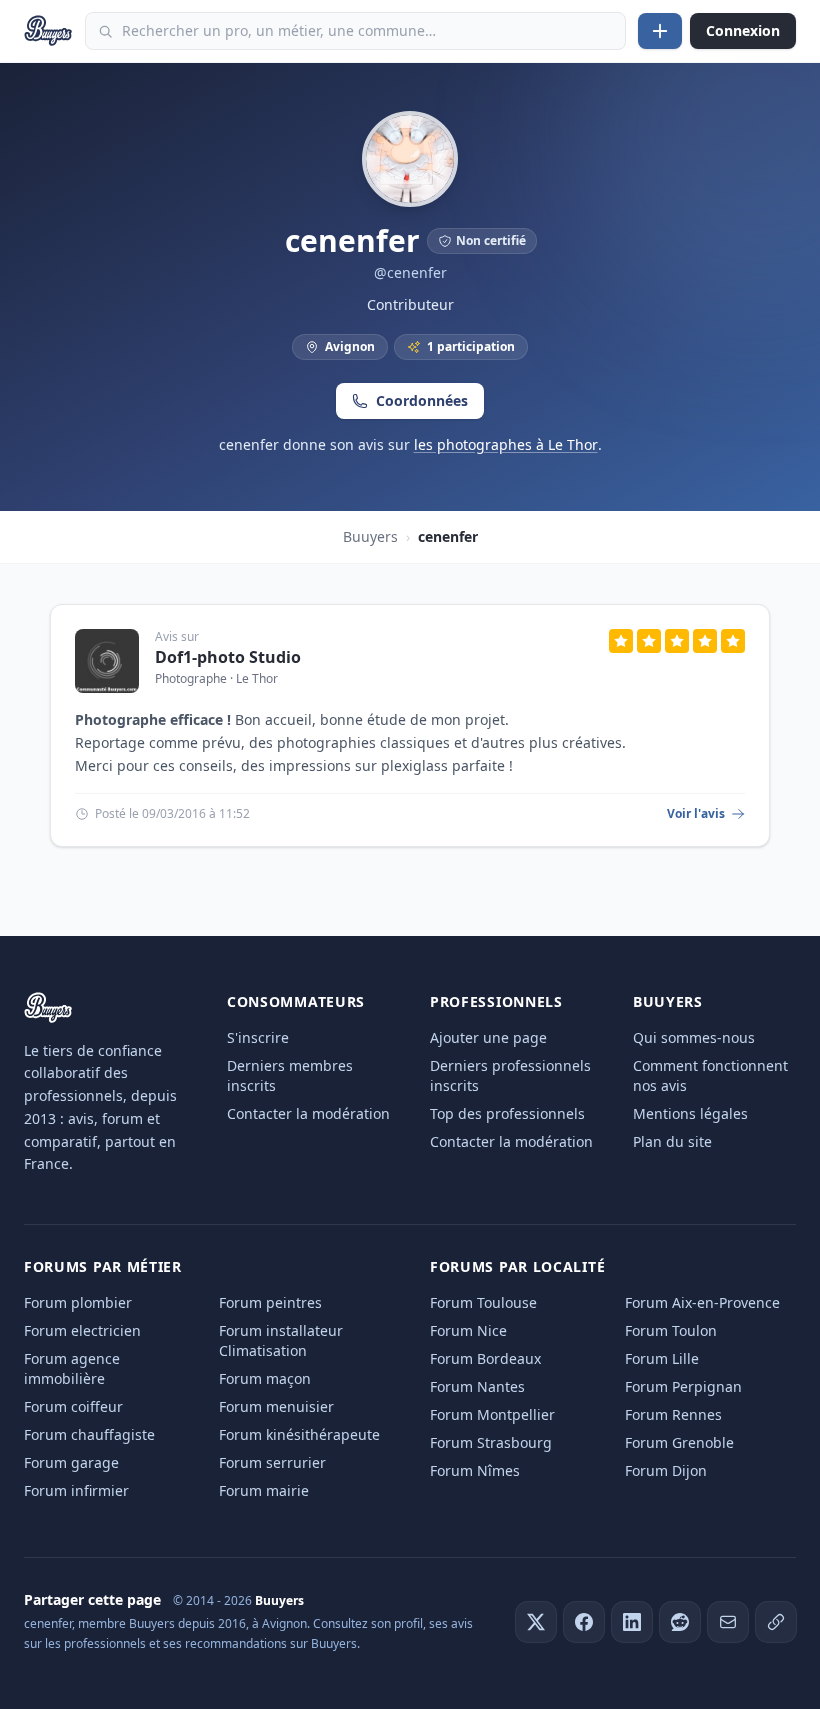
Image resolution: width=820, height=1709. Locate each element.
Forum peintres (270, 1302)
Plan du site (672, 1141)
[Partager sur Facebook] (584, 1622)
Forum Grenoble (679, 1442)
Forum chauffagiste (89, 1434)
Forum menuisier (276, 1406)
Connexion (743, 30)
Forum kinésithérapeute (299, 1434)
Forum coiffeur (73, 1406)
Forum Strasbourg (491, 1442)
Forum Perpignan (683, 1386)
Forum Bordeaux (485, 1358)
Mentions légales (690, 1113)
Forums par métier (103, 1266)
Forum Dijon (666, 1470)
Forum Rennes (673, 1414)
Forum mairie (264, 1490)
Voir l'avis (696, 814)
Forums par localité (517, 1266)
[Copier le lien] (776, 1622)
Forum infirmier (76, 1490)
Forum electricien (82, 1330)
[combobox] (355, 31)
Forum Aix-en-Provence (702, 1302)
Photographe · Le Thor (216, 678)
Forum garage (71, 1462)
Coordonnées (422, 400)
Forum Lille (662, 1358)
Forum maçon (265, 1378)
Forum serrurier (272, 1462)
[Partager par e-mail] (728, 1622)
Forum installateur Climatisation (281, 1340)
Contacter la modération (308, 1113)
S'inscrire (258, 1037)
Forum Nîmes (475, 1470)
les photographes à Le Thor (506, 444)
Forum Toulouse (483, 1302)
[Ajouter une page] (660, 31)
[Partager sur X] (536, 1622)
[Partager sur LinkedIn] (632, 1622)
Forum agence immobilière (72, 1368)
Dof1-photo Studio (228, 657)
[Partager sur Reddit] (680, 1622)
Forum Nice (468, 1330)
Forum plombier (78, 1302)
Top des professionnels (507, 1113)
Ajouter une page (488, 1037)
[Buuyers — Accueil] (48, 31)
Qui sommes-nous (694, 1037)
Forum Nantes (477, 1386)
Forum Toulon (671, 1330)
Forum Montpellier (492, 1414)
